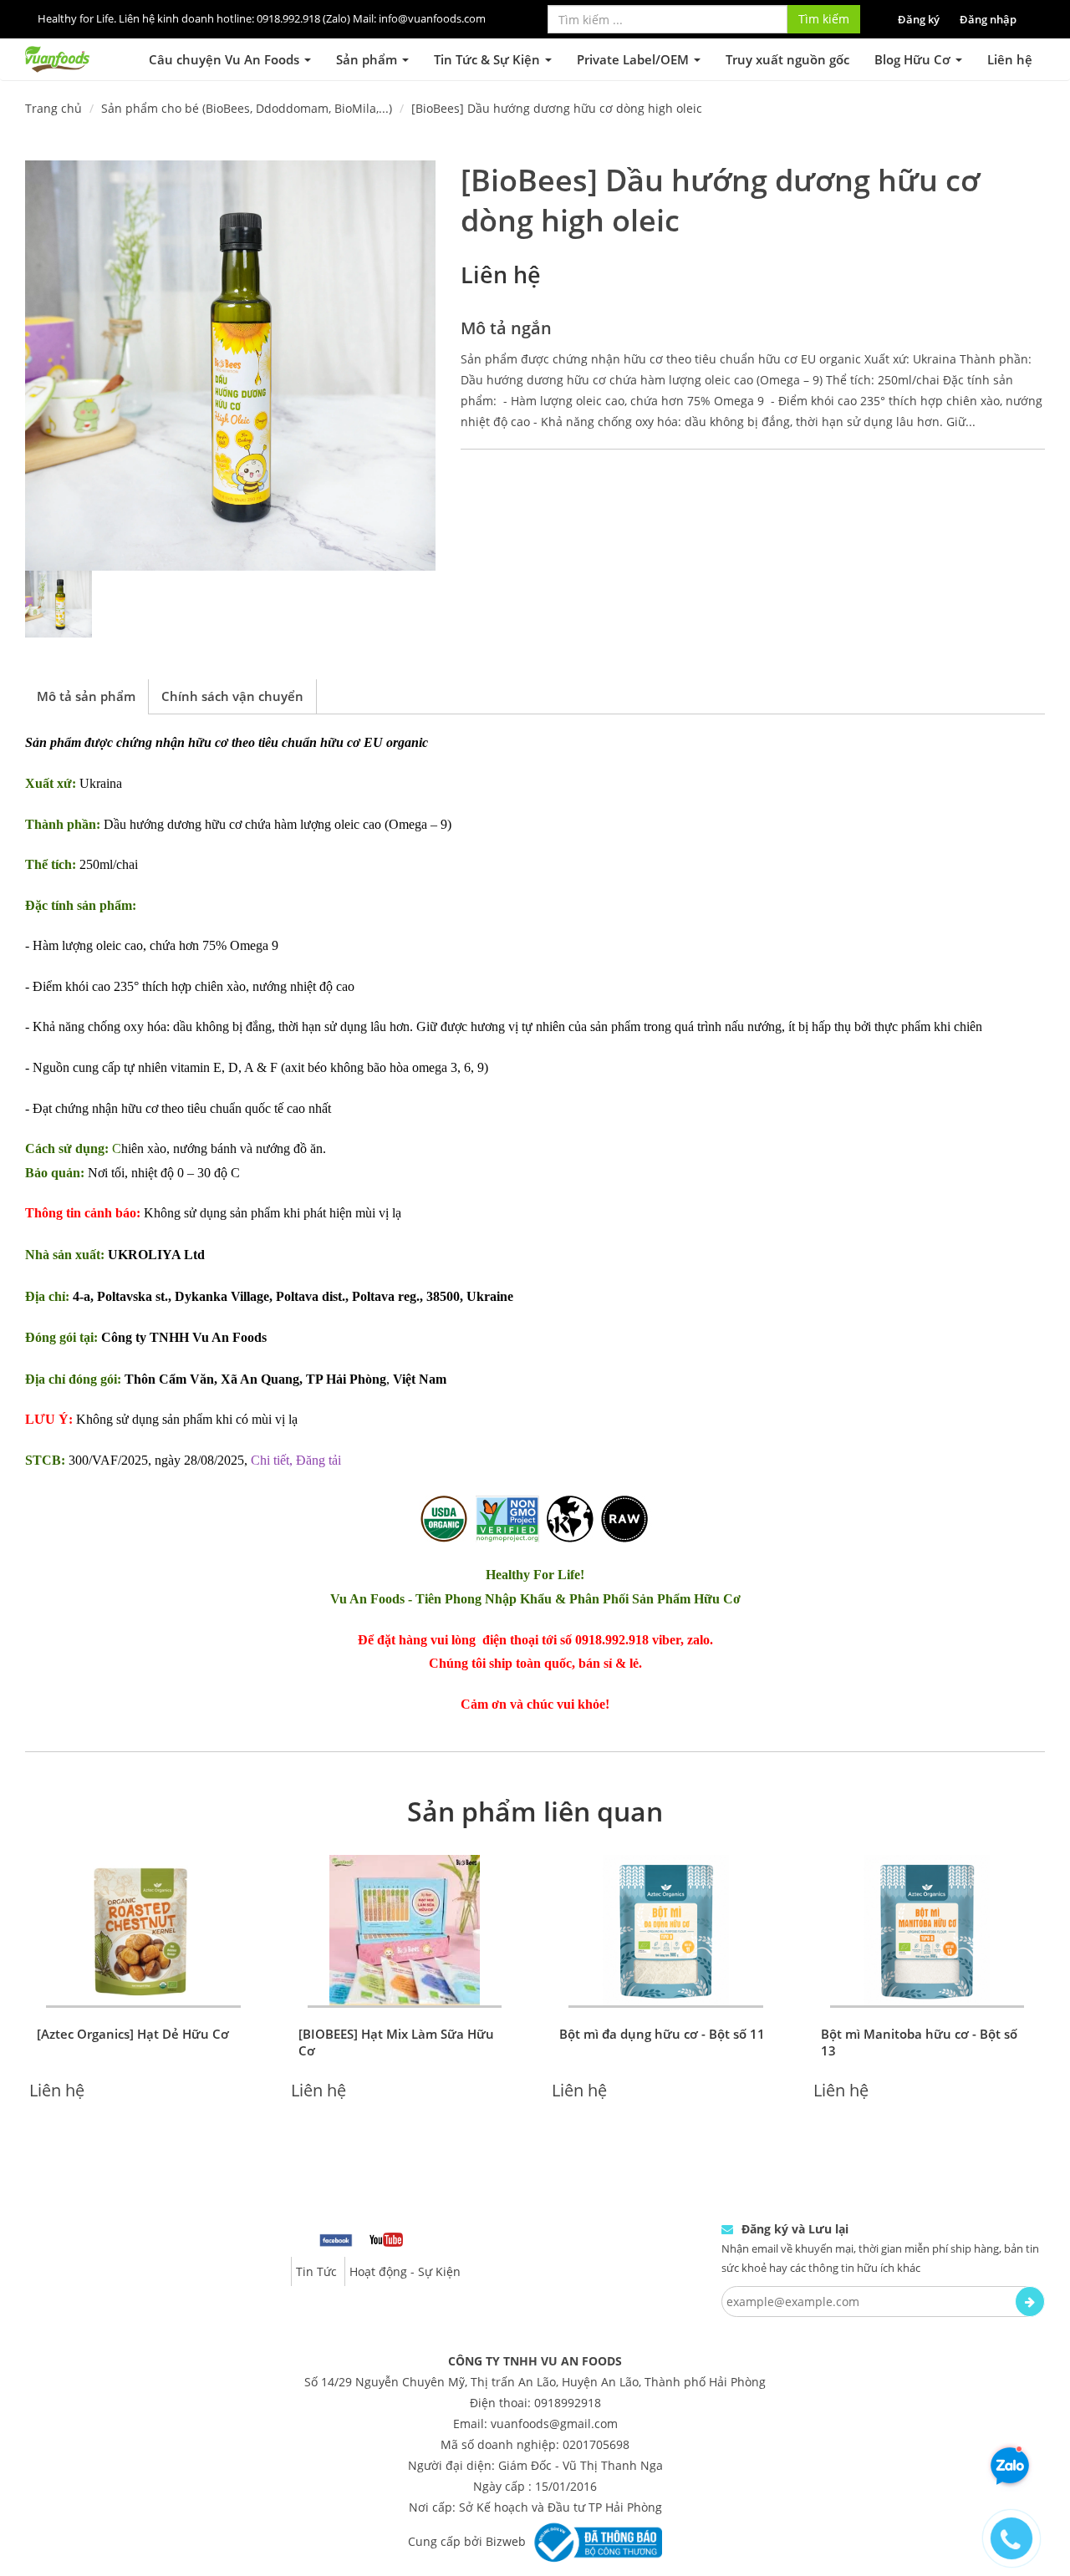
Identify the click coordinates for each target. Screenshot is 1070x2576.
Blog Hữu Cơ (914, 59)
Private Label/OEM (634, 59)
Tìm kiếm (824, 19)
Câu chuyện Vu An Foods (226, 59)
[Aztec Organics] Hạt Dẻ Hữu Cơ (133, 2034)
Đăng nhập (988, 19)
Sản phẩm (368, 59)
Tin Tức (316, 2271)
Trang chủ (53, 108)
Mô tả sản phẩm (86, 696)
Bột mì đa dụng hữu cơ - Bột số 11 (662, 2034)
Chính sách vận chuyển (232, 696)
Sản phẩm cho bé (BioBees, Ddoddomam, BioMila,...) (247, 108)
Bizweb (506, 2541)
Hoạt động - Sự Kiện (405, 2271)
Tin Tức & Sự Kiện (489, 59)
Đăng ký (919, 19)
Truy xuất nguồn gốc (787, 59)
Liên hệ (1010, 59)
